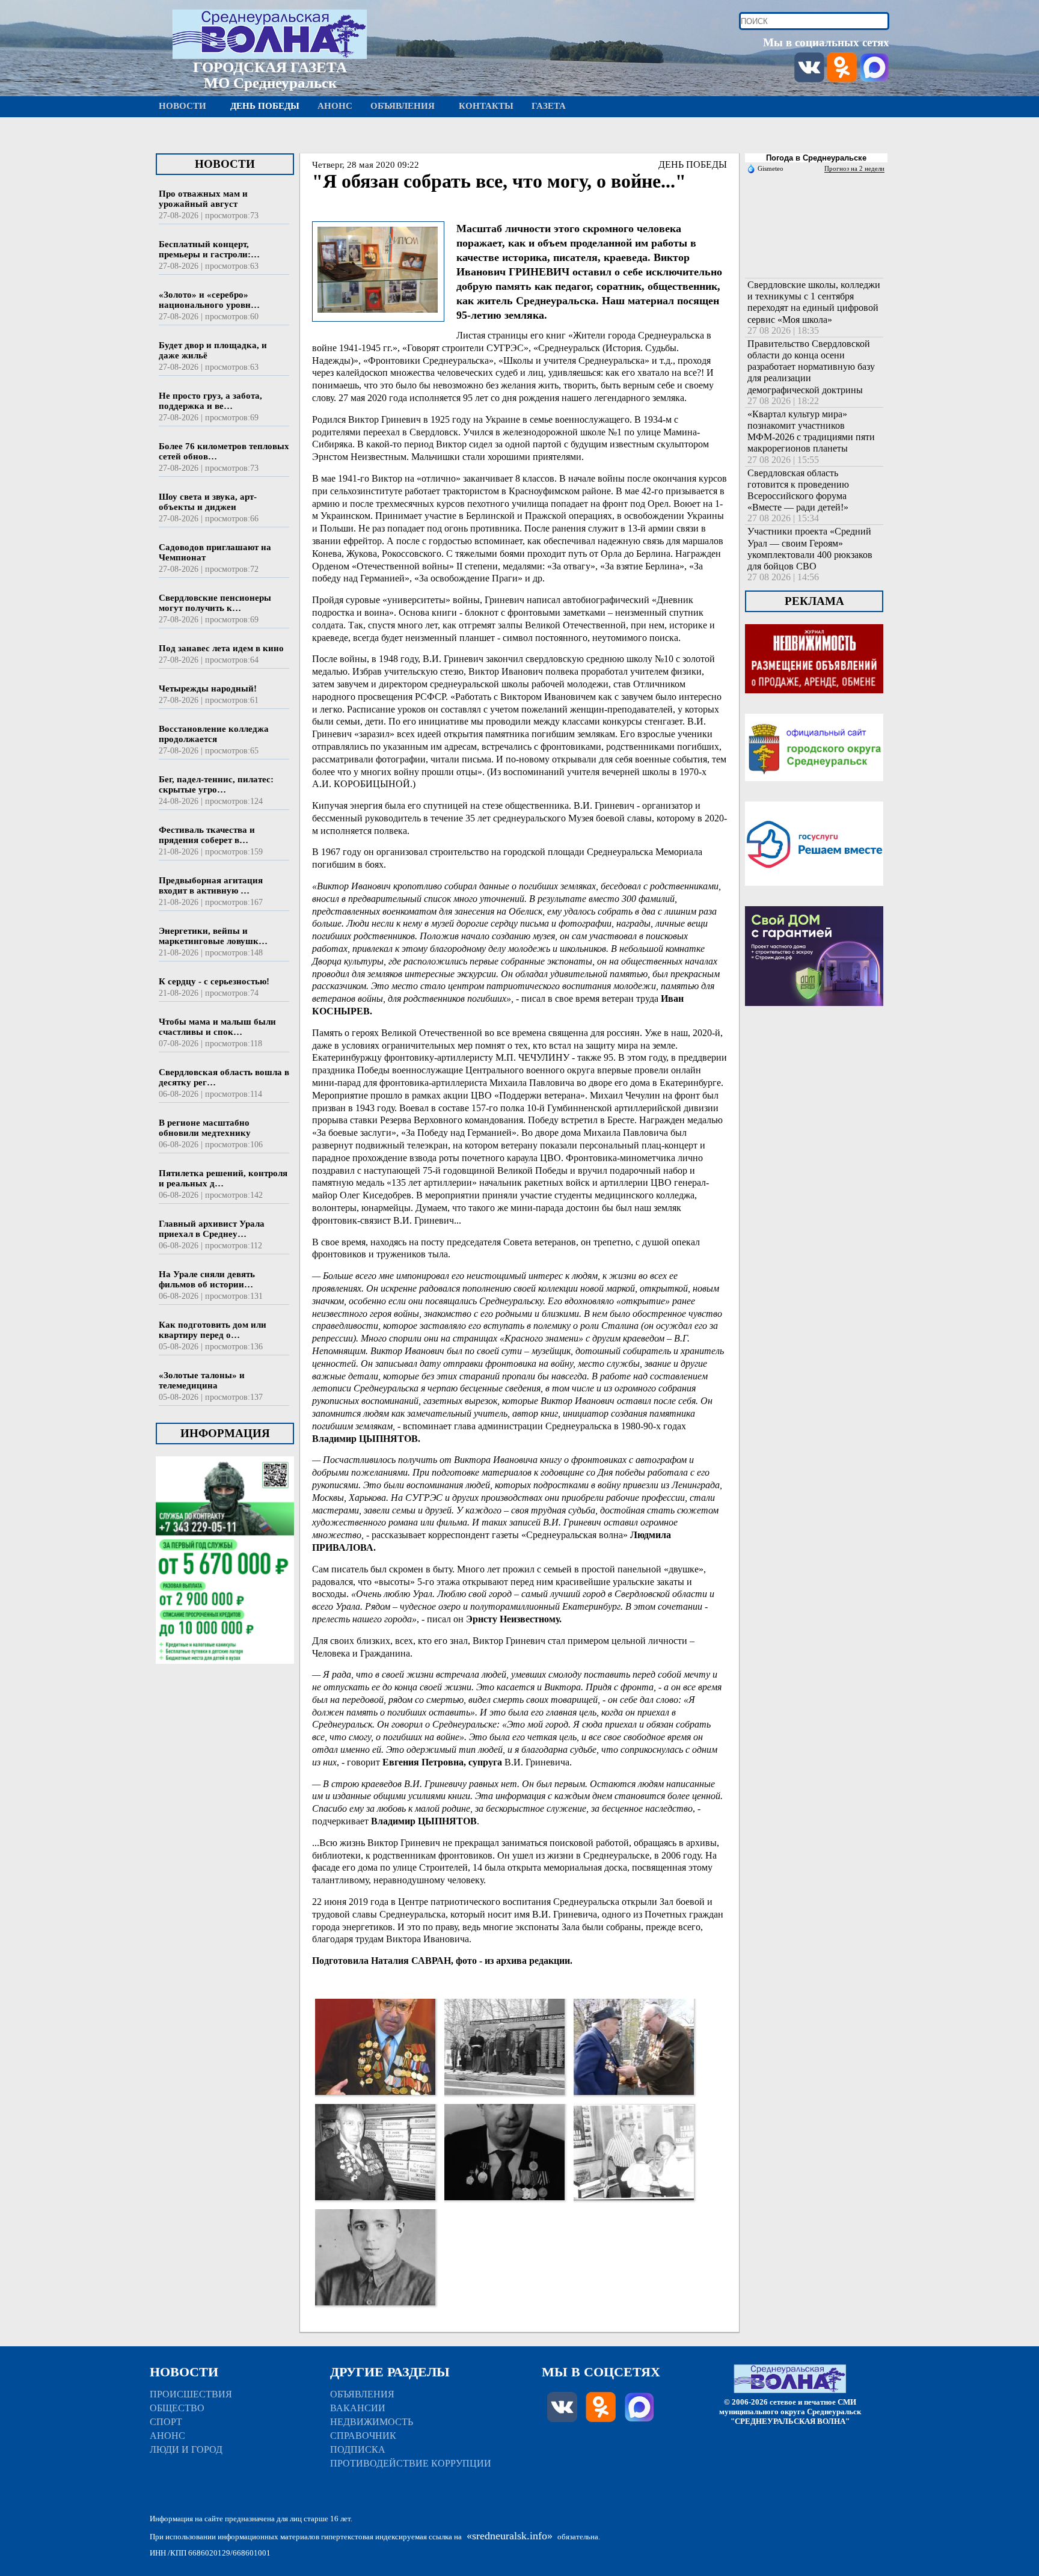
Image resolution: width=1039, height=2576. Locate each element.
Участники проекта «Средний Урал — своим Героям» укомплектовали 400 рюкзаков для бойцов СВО (810, 549)
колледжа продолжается (214, 734)
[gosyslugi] (814, 900)
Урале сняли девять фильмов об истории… (207, 1279)
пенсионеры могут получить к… (215, 603)
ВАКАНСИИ (358, 2408)
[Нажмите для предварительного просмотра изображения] (378, 314)
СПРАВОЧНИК (363, 2436)
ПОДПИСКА (358, 2449)
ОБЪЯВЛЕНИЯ (362, 2394)
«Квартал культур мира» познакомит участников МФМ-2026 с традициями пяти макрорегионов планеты (811, 431)
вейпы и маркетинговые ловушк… (213, 936)
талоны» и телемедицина (202, 1380)
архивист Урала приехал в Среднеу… (212, 1229)
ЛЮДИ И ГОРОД (186, 2449)
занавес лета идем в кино (221, 648)
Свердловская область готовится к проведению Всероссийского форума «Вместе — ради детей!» (798, 490)
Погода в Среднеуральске (816, 158)
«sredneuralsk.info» (510, 2536)
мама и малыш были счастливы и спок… (217, 1027)
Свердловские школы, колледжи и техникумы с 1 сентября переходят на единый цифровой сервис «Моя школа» (814, 302)
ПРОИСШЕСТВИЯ (191, 2394)
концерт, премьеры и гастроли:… (209, 249)
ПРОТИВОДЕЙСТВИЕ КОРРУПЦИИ (411, 2463)
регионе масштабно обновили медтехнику (205, 1128)
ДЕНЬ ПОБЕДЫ (693, 164)
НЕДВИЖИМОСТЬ (372, 2422)
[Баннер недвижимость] (814, 708)
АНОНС (167, 2436)
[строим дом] (814, 1021)
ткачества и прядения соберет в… (207, 835)
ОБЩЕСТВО (177, 2408)
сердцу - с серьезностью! (214, 981)
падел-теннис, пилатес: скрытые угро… (216, 784)
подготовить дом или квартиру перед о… (213, 1330)
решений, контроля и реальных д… (223, 1178)
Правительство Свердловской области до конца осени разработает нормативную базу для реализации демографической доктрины (811, 367)
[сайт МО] (814, 796)
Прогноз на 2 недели (854, 168)
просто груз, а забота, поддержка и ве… (210, 401)
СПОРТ (166, 2422)
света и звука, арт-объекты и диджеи (208, 502)
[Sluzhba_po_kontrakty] (225, 1679)
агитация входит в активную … (211, 885)
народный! (208, 688)
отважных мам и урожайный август (203, 199)
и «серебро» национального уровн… (209, 300)
